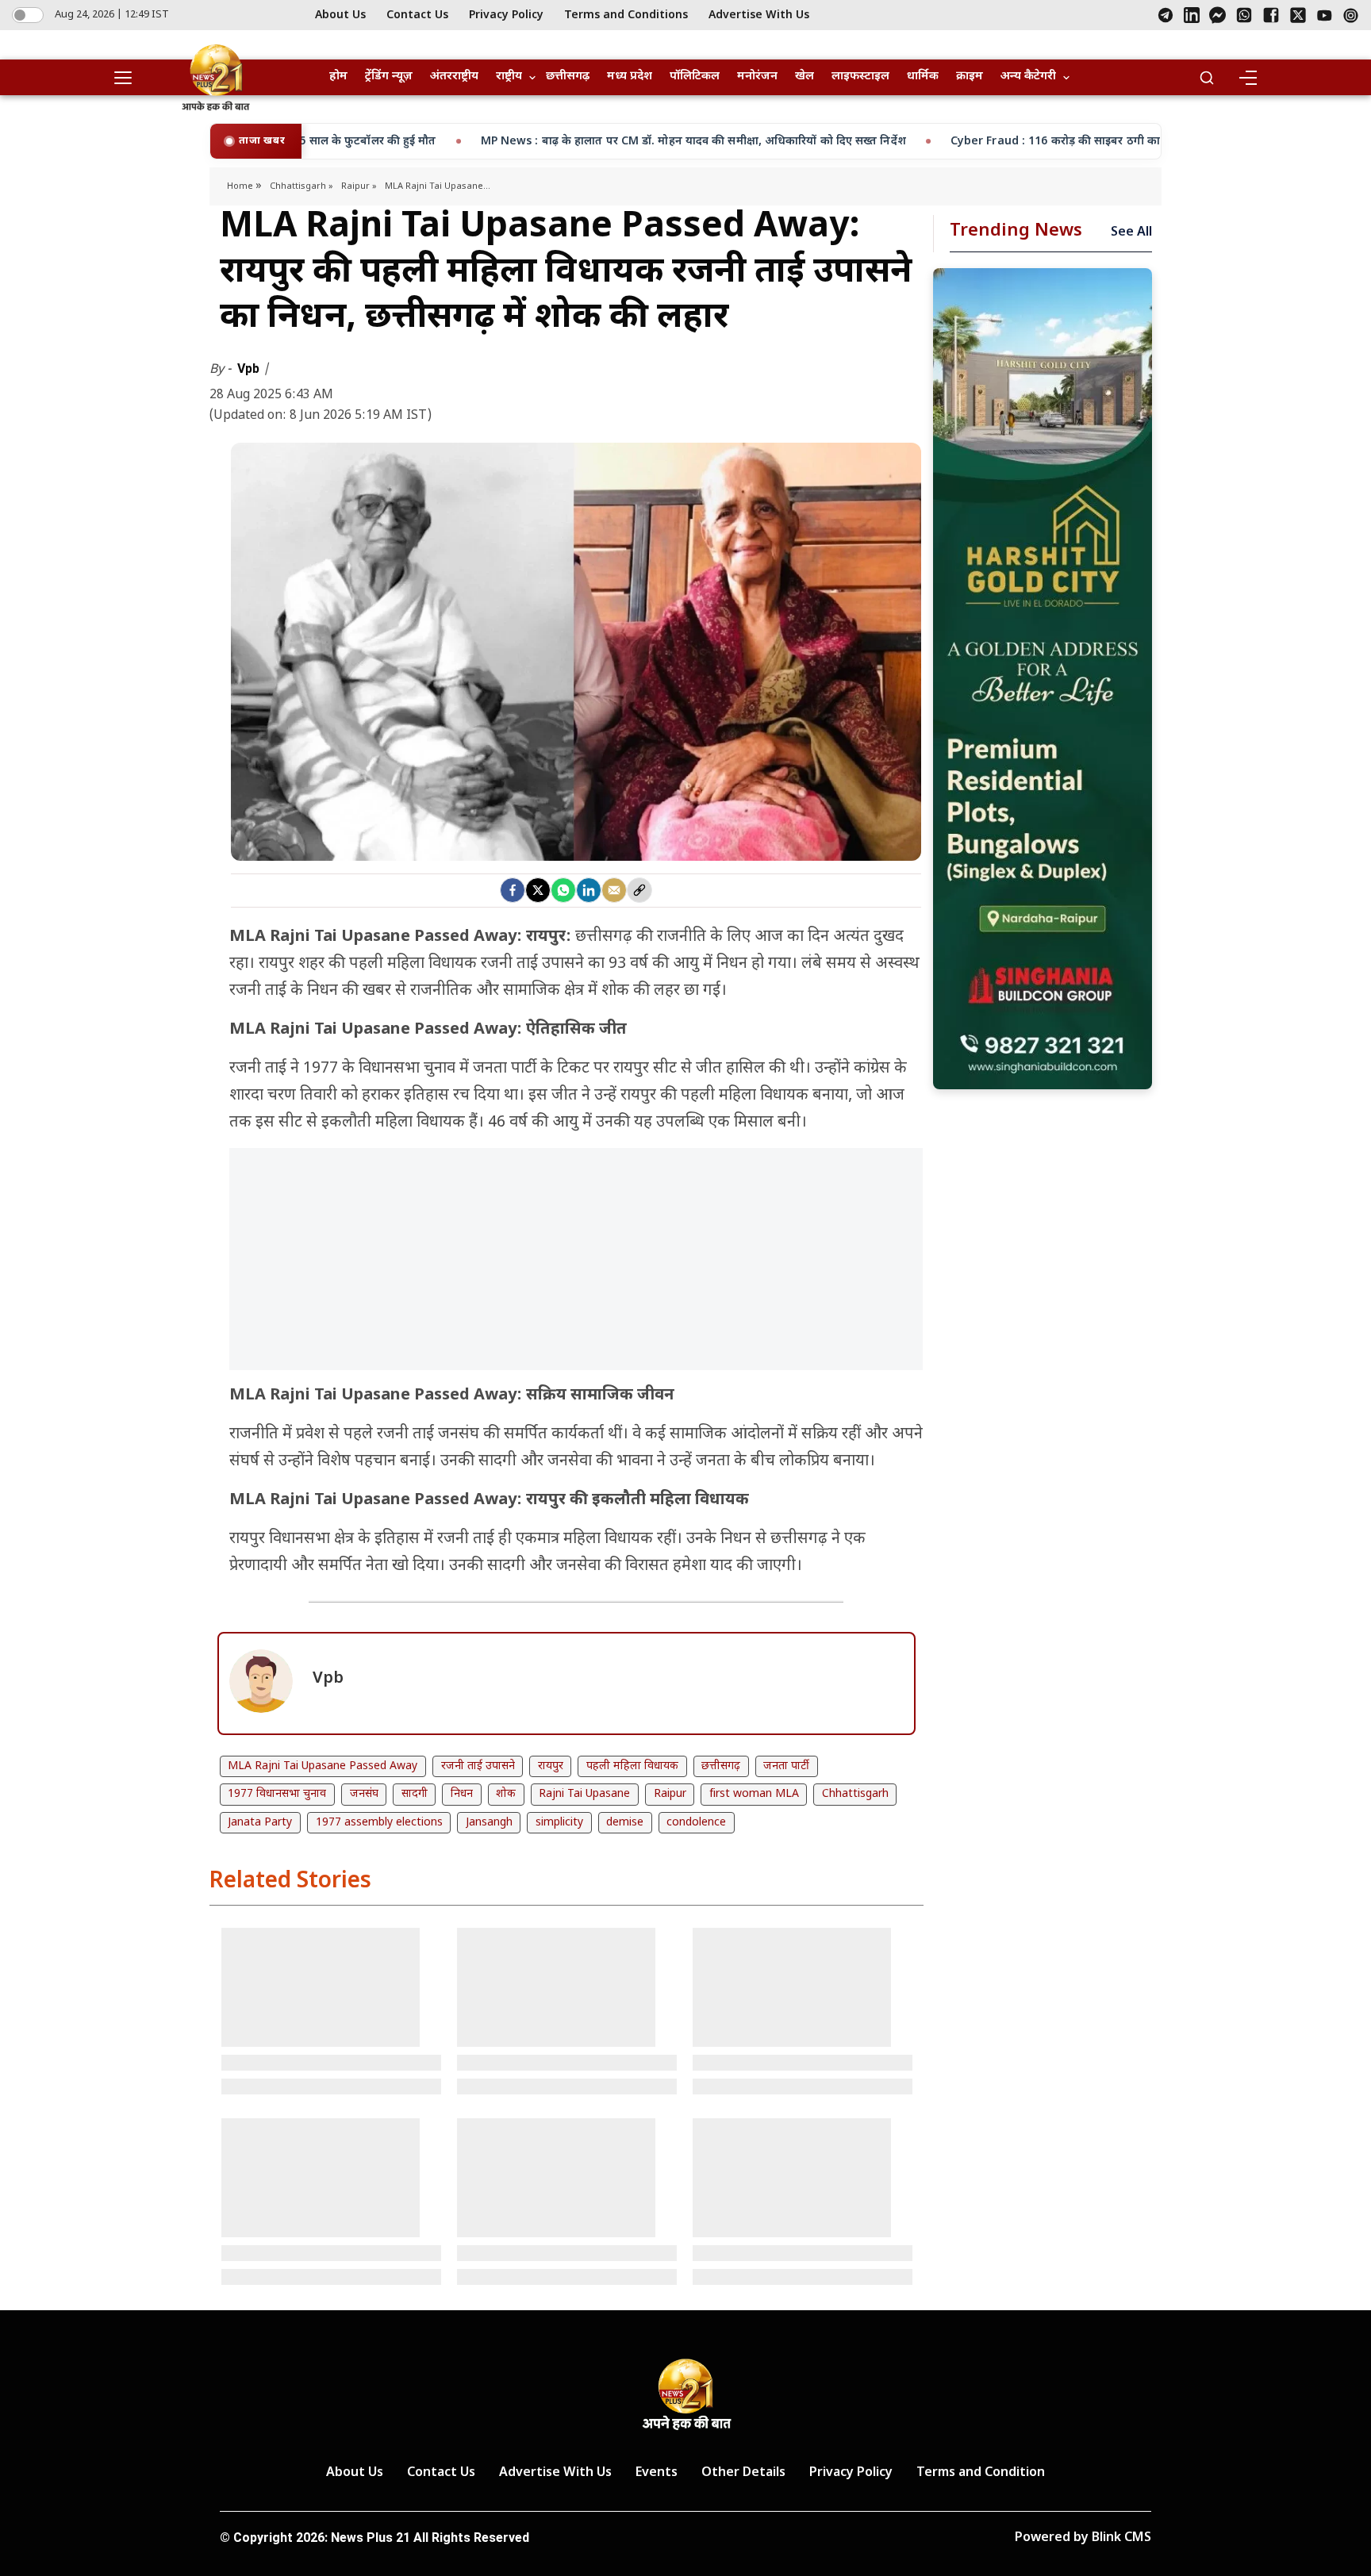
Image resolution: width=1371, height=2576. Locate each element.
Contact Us (417, 15)
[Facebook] (1271, 15)
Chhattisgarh (855, 1794)
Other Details (743, 2473)
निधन (462, 1794)
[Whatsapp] (563, 890)
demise (625, 1823)
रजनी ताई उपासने (478, 1766)
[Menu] (1247, 78)
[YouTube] (1325, 15)
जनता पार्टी (786, 1766)
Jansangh (489, 1823)
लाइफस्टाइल (860, 77)
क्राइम (970, 77)
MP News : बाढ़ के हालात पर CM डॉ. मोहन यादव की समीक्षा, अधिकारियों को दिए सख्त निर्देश (525, 142)
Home (241, 186)
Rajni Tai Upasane (584, 1794)
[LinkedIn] (1192, 15)
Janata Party (260, 1823)
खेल (805, 77)
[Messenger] (1217, 15)
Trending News (1016, 231)
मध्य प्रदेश (630, 77)
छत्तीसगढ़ (568, 77)
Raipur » (359, 186)
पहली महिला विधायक (632, 1766)
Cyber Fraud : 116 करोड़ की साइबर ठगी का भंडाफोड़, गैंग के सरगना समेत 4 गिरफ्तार (979, 142)
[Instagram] (1351, 15)
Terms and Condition (981, 2473)
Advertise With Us (759, 15)
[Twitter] (538, 890)
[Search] (1207, 78)
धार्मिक (923, 77)
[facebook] (513, 890)
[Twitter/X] (1298, 15)
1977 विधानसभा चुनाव (277, 1794)
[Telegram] (1166, 15)
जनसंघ (364, 1794)
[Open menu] (129, 78)
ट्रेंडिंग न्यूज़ (389, 77)
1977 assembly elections (379, 1823)
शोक (506, 1794)
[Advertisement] (576, 1267)
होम (338, 77)
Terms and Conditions (626, 15)
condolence (696, 1823)
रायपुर (551, 1766)
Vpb (250, 369)
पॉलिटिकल (695, 77)
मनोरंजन (757, 77)
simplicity (559, 1823)
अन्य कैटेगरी (1028, 77)
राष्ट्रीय (509, 77)
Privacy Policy (506, 15)
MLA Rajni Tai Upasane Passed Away (323, 1766)
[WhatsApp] (1244, 15)
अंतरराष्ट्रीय (454, 77)
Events (657, 2473)
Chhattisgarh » (301, 186)
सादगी (415, 1794)
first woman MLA (754, 1794)
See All (1131, 233)
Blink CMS (1121, 2538)
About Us (340, 15)
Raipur (670, 1794)
